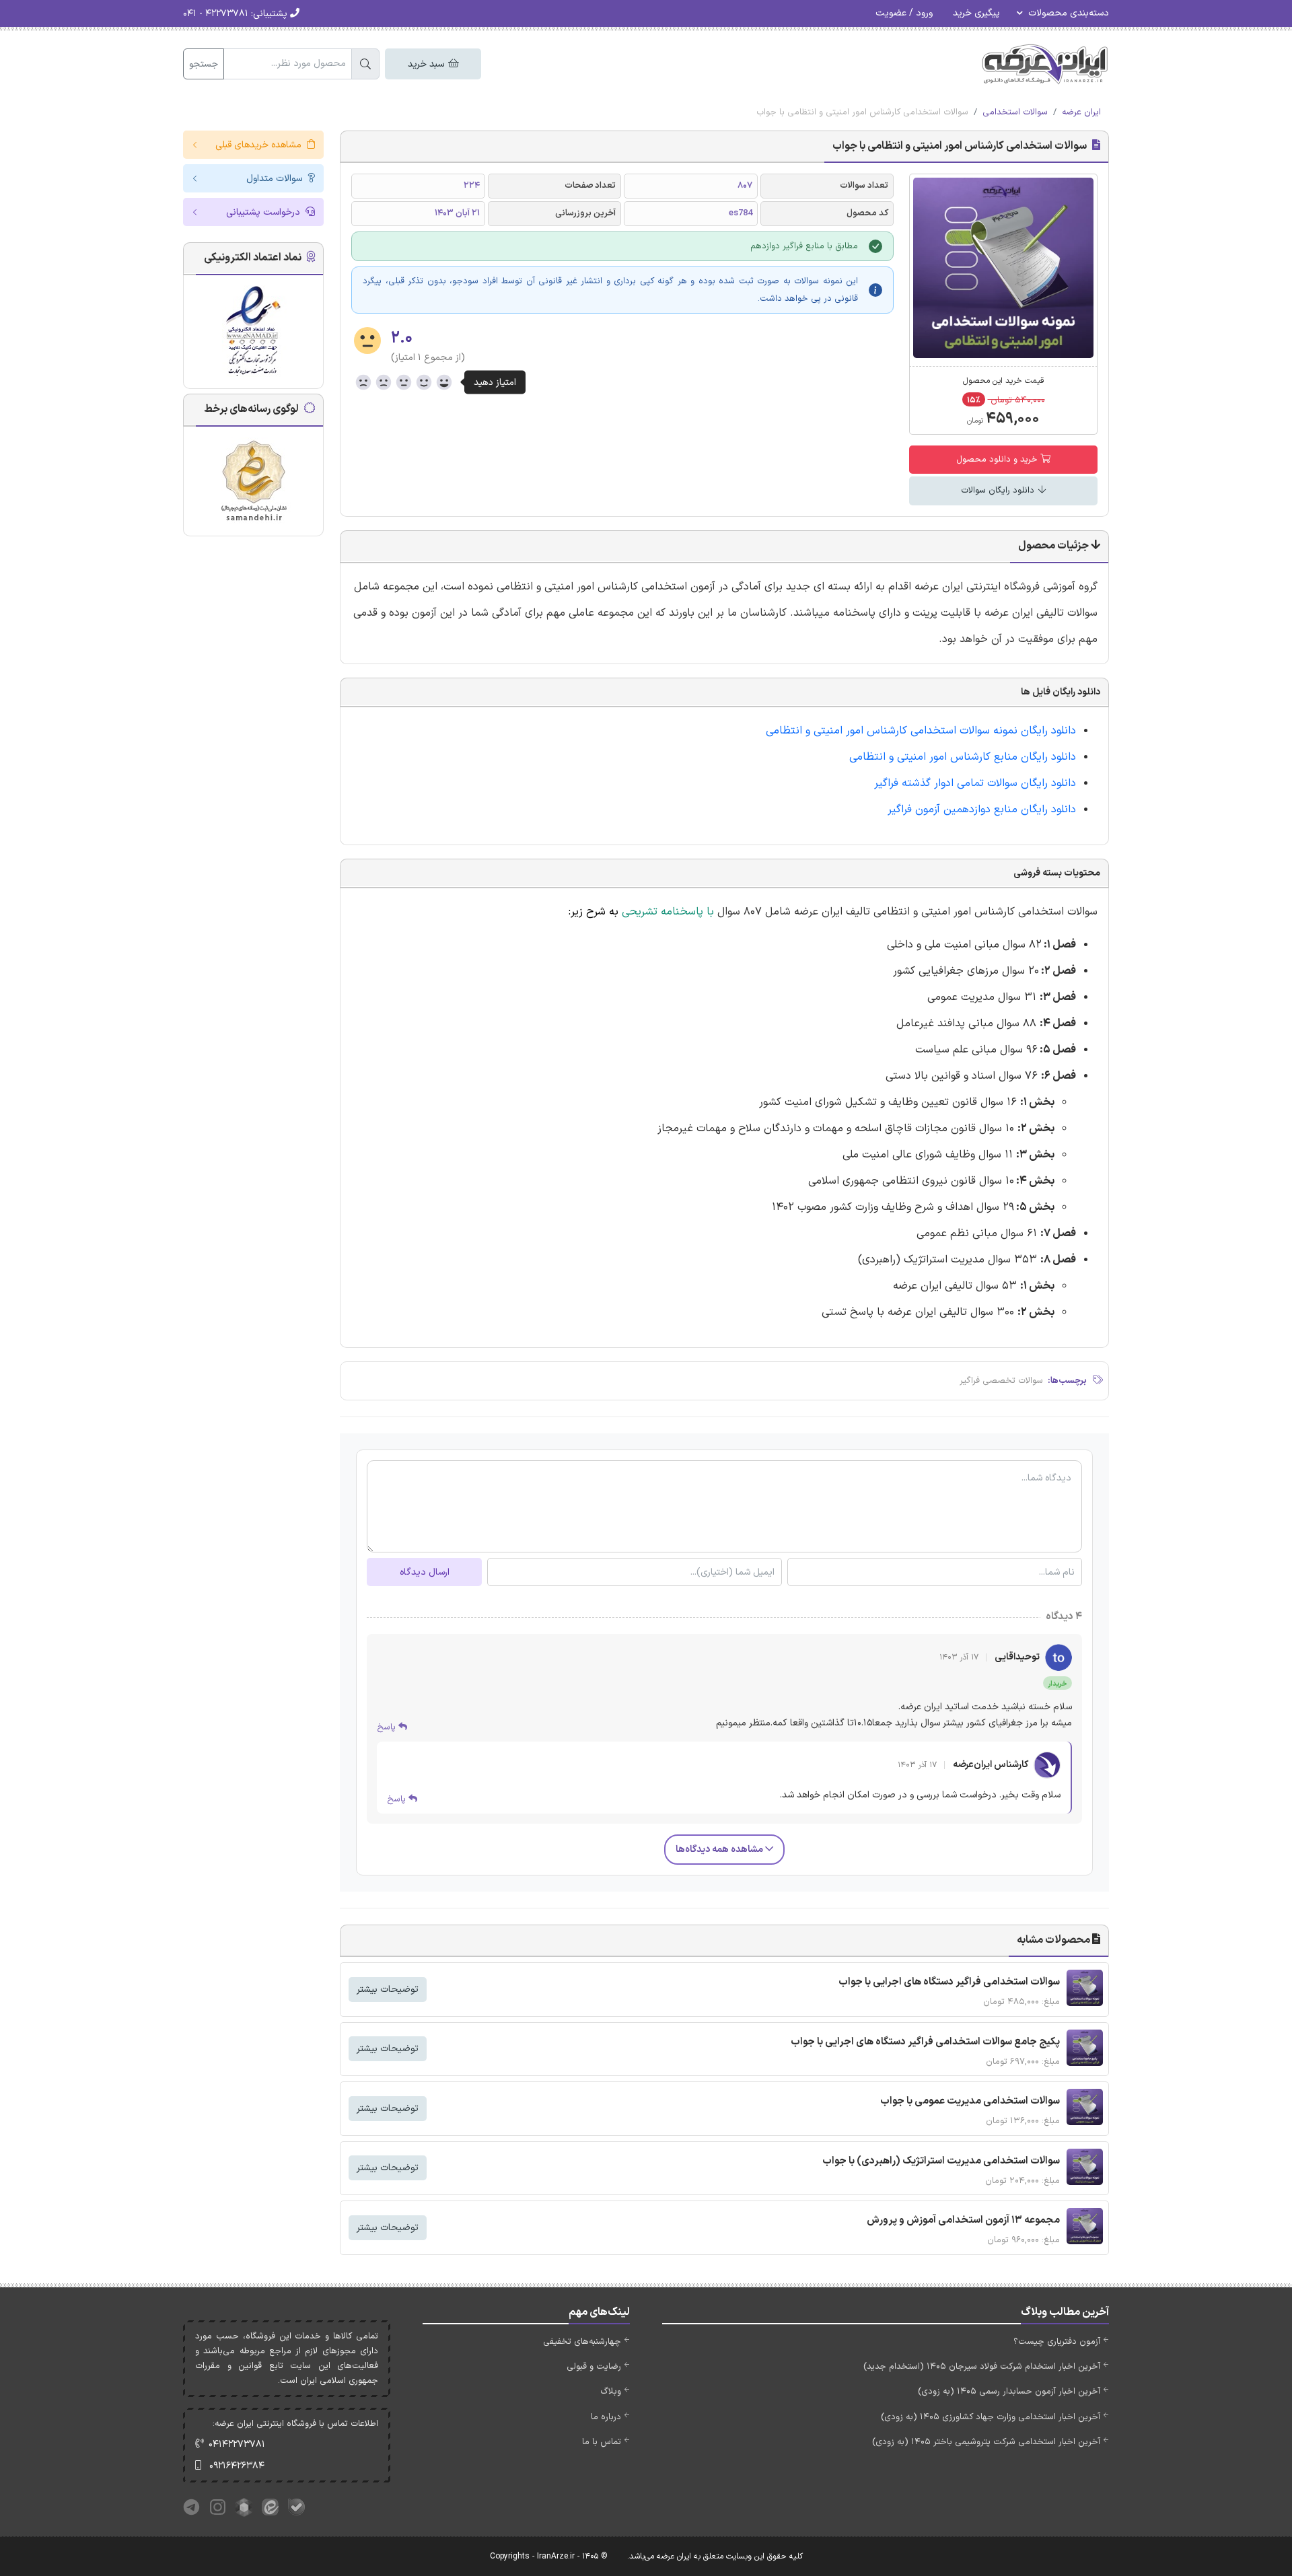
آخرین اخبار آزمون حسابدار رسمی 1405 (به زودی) (1009, 2392)
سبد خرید (427, 64)
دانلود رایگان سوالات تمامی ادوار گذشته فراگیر (975, 783)
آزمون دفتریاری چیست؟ (1057, 2342)
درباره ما (606, 2417)
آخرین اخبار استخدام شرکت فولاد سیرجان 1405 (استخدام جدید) (982, 2367)
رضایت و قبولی (594, 2367)
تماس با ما (602, 2442)
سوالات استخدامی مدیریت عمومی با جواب (970, 2101)
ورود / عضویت (904, 13)
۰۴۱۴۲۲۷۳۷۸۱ (237, 2444)
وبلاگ (611, 2392)
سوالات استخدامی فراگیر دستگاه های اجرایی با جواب (949, 1982)
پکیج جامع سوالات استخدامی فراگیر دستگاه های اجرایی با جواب (925, 2042)
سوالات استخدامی (1015, 112)
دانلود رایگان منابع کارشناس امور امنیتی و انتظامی (963, 757)
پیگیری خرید (976, 13)
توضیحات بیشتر (388, 1990)
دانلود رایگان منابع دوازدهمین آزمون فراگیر (982, 810)
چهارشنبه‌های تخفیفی (582, 2342)
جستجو (204, 64)
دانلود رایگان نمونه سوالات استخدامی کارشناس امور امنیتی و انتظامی (921, 731)
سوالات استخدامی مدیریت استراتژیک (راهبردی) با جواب (941, 2161)
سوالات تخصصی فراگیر (1001, 1381)
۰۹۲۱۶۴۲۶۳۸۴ (237, 2466)
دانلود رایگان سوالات (999, 491)
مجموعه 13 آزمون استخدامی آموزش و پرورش (963, 2220)
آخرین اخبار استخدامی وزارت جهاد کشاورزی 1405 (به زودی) (991, 2417)
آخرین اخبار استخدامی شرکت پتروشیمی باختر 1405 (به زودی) (986, 2442)
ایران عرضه (1081, 112)
